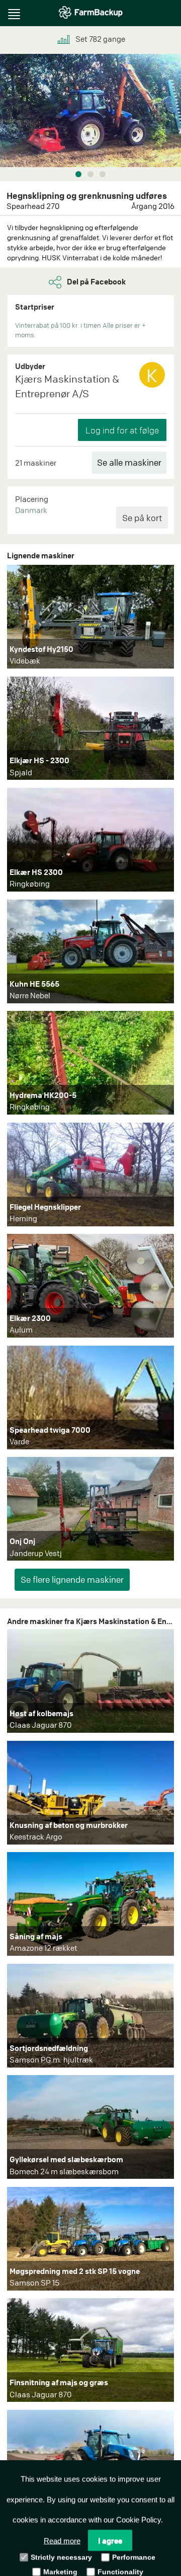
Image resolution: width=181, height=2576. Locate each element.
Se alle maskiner (129, 462)
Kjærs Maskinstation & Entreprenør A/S (67, 386)
